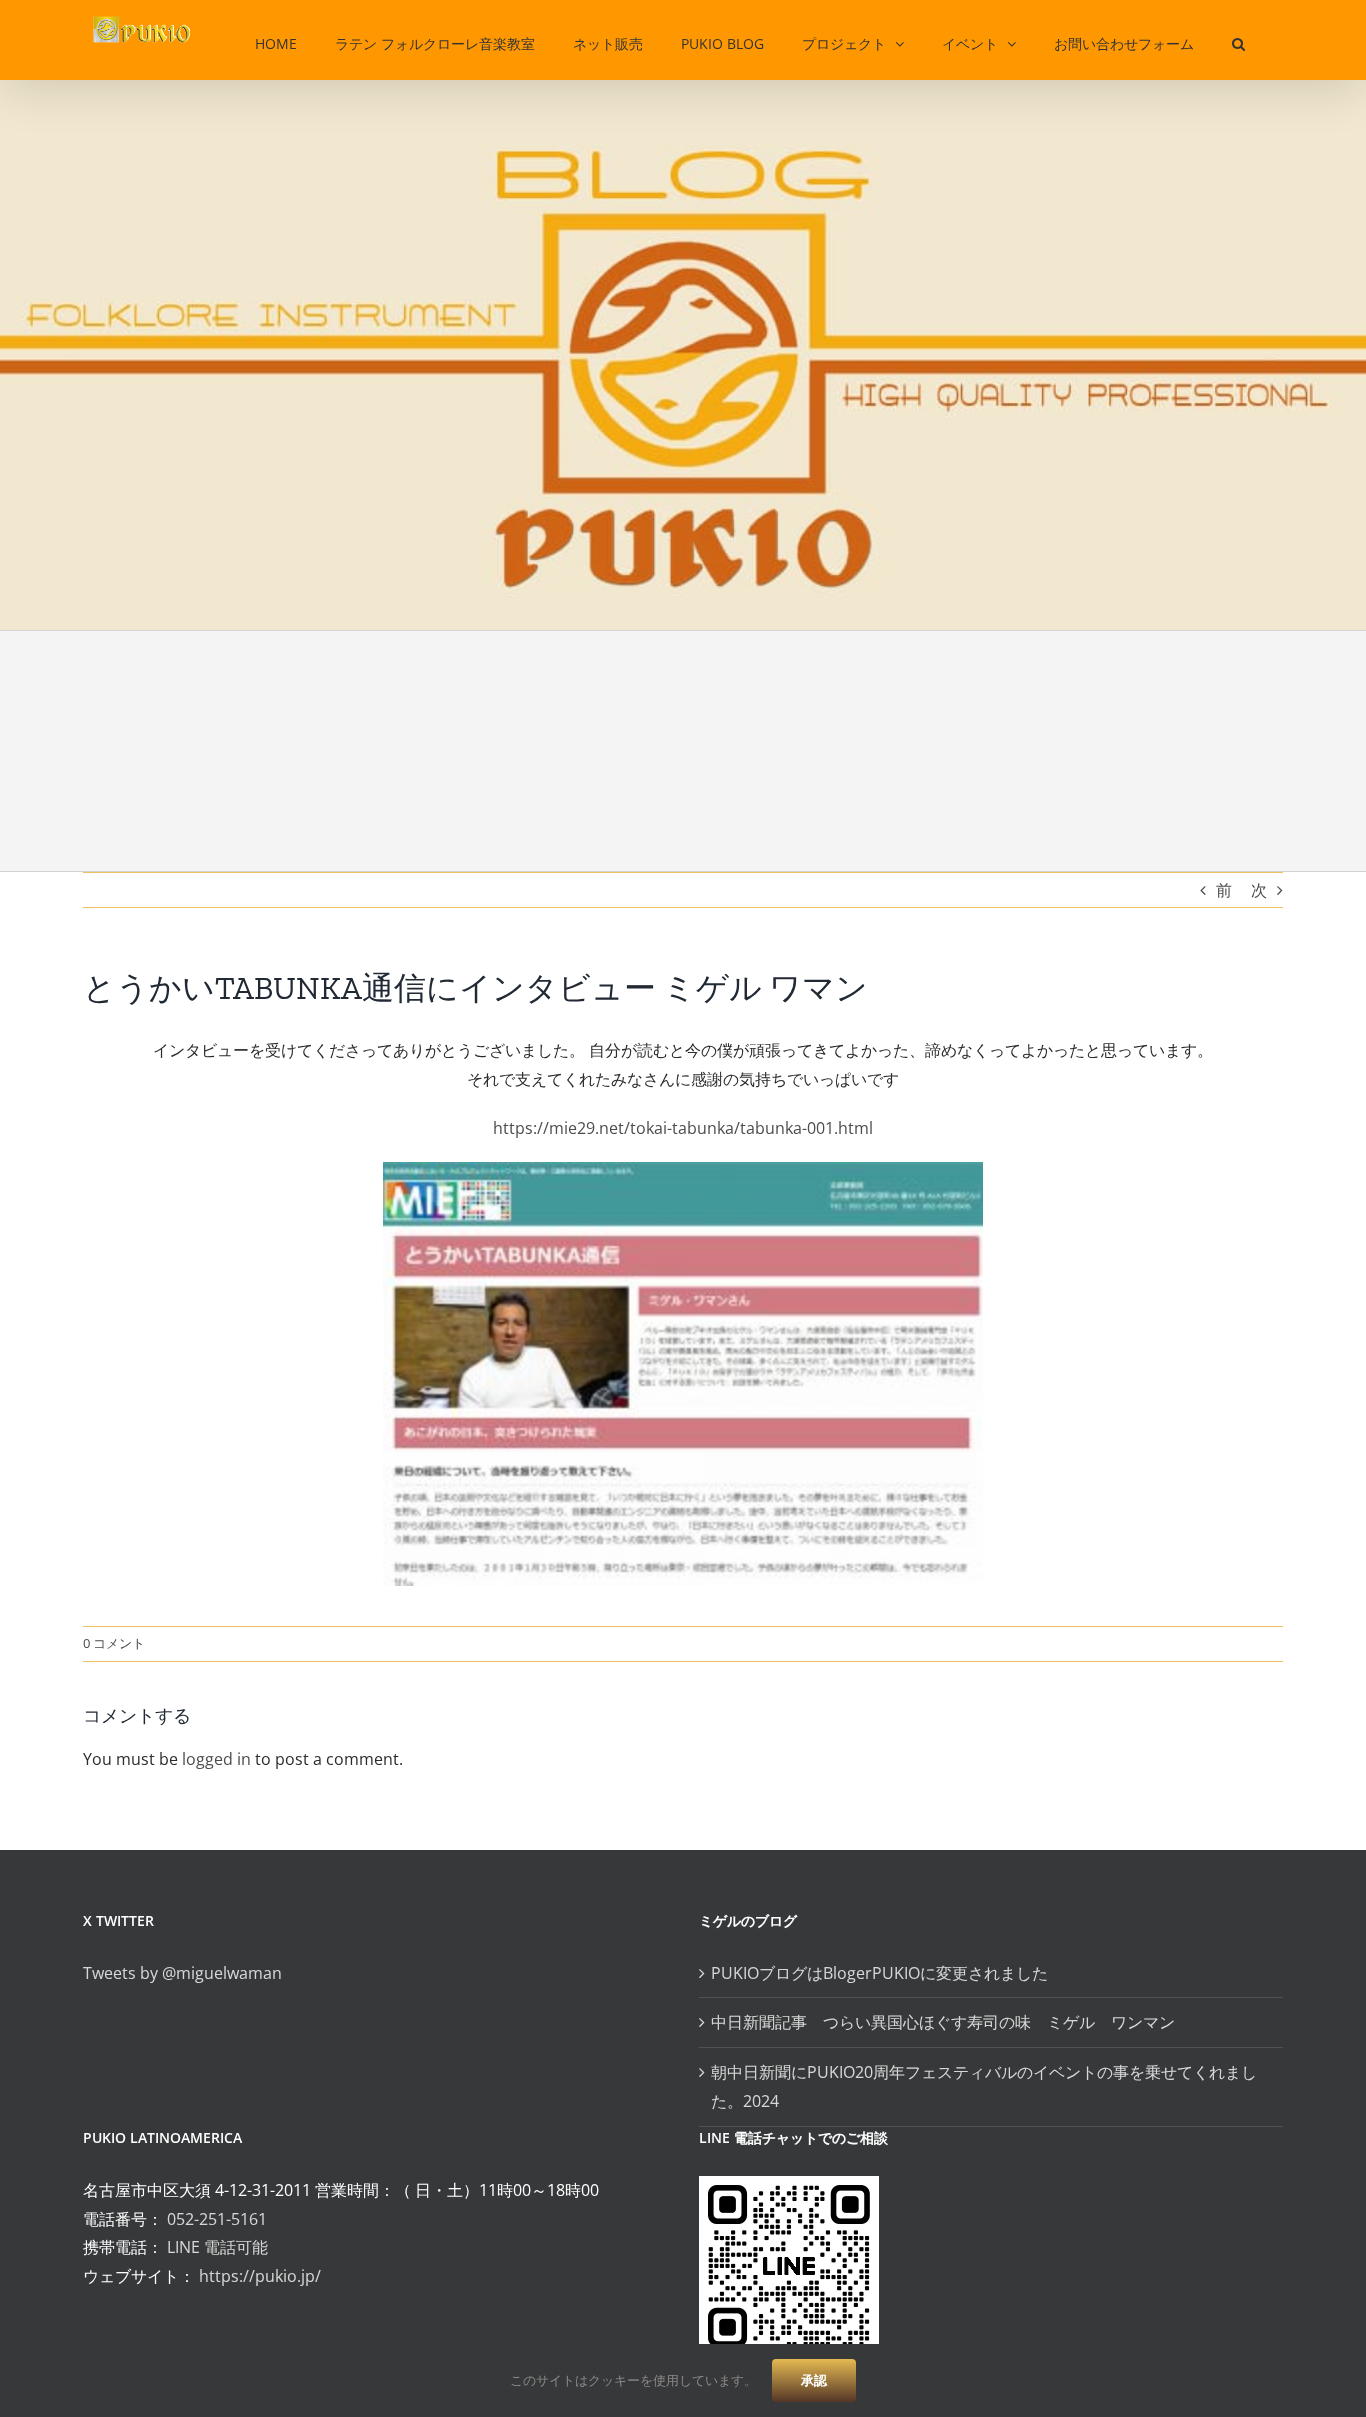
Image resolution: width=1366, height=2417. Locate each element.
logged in (216, 1759)
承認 (814, 2380)
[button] (1238, 40)
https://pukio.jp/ (260, 2276)
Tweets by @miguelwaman (182, 1973)
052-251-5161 (217, 2219)
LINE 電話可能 (217, 2247)
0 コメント (114, 1643)
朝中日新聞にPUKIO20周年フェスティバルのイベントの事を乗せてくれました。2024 (984, 2086)
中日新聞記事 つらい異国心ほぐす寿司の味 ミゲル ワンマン (951, 2022)
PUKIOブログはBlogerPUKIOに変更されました (879, 1973)
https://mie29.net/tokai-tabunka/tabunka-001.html (683, 1128)
